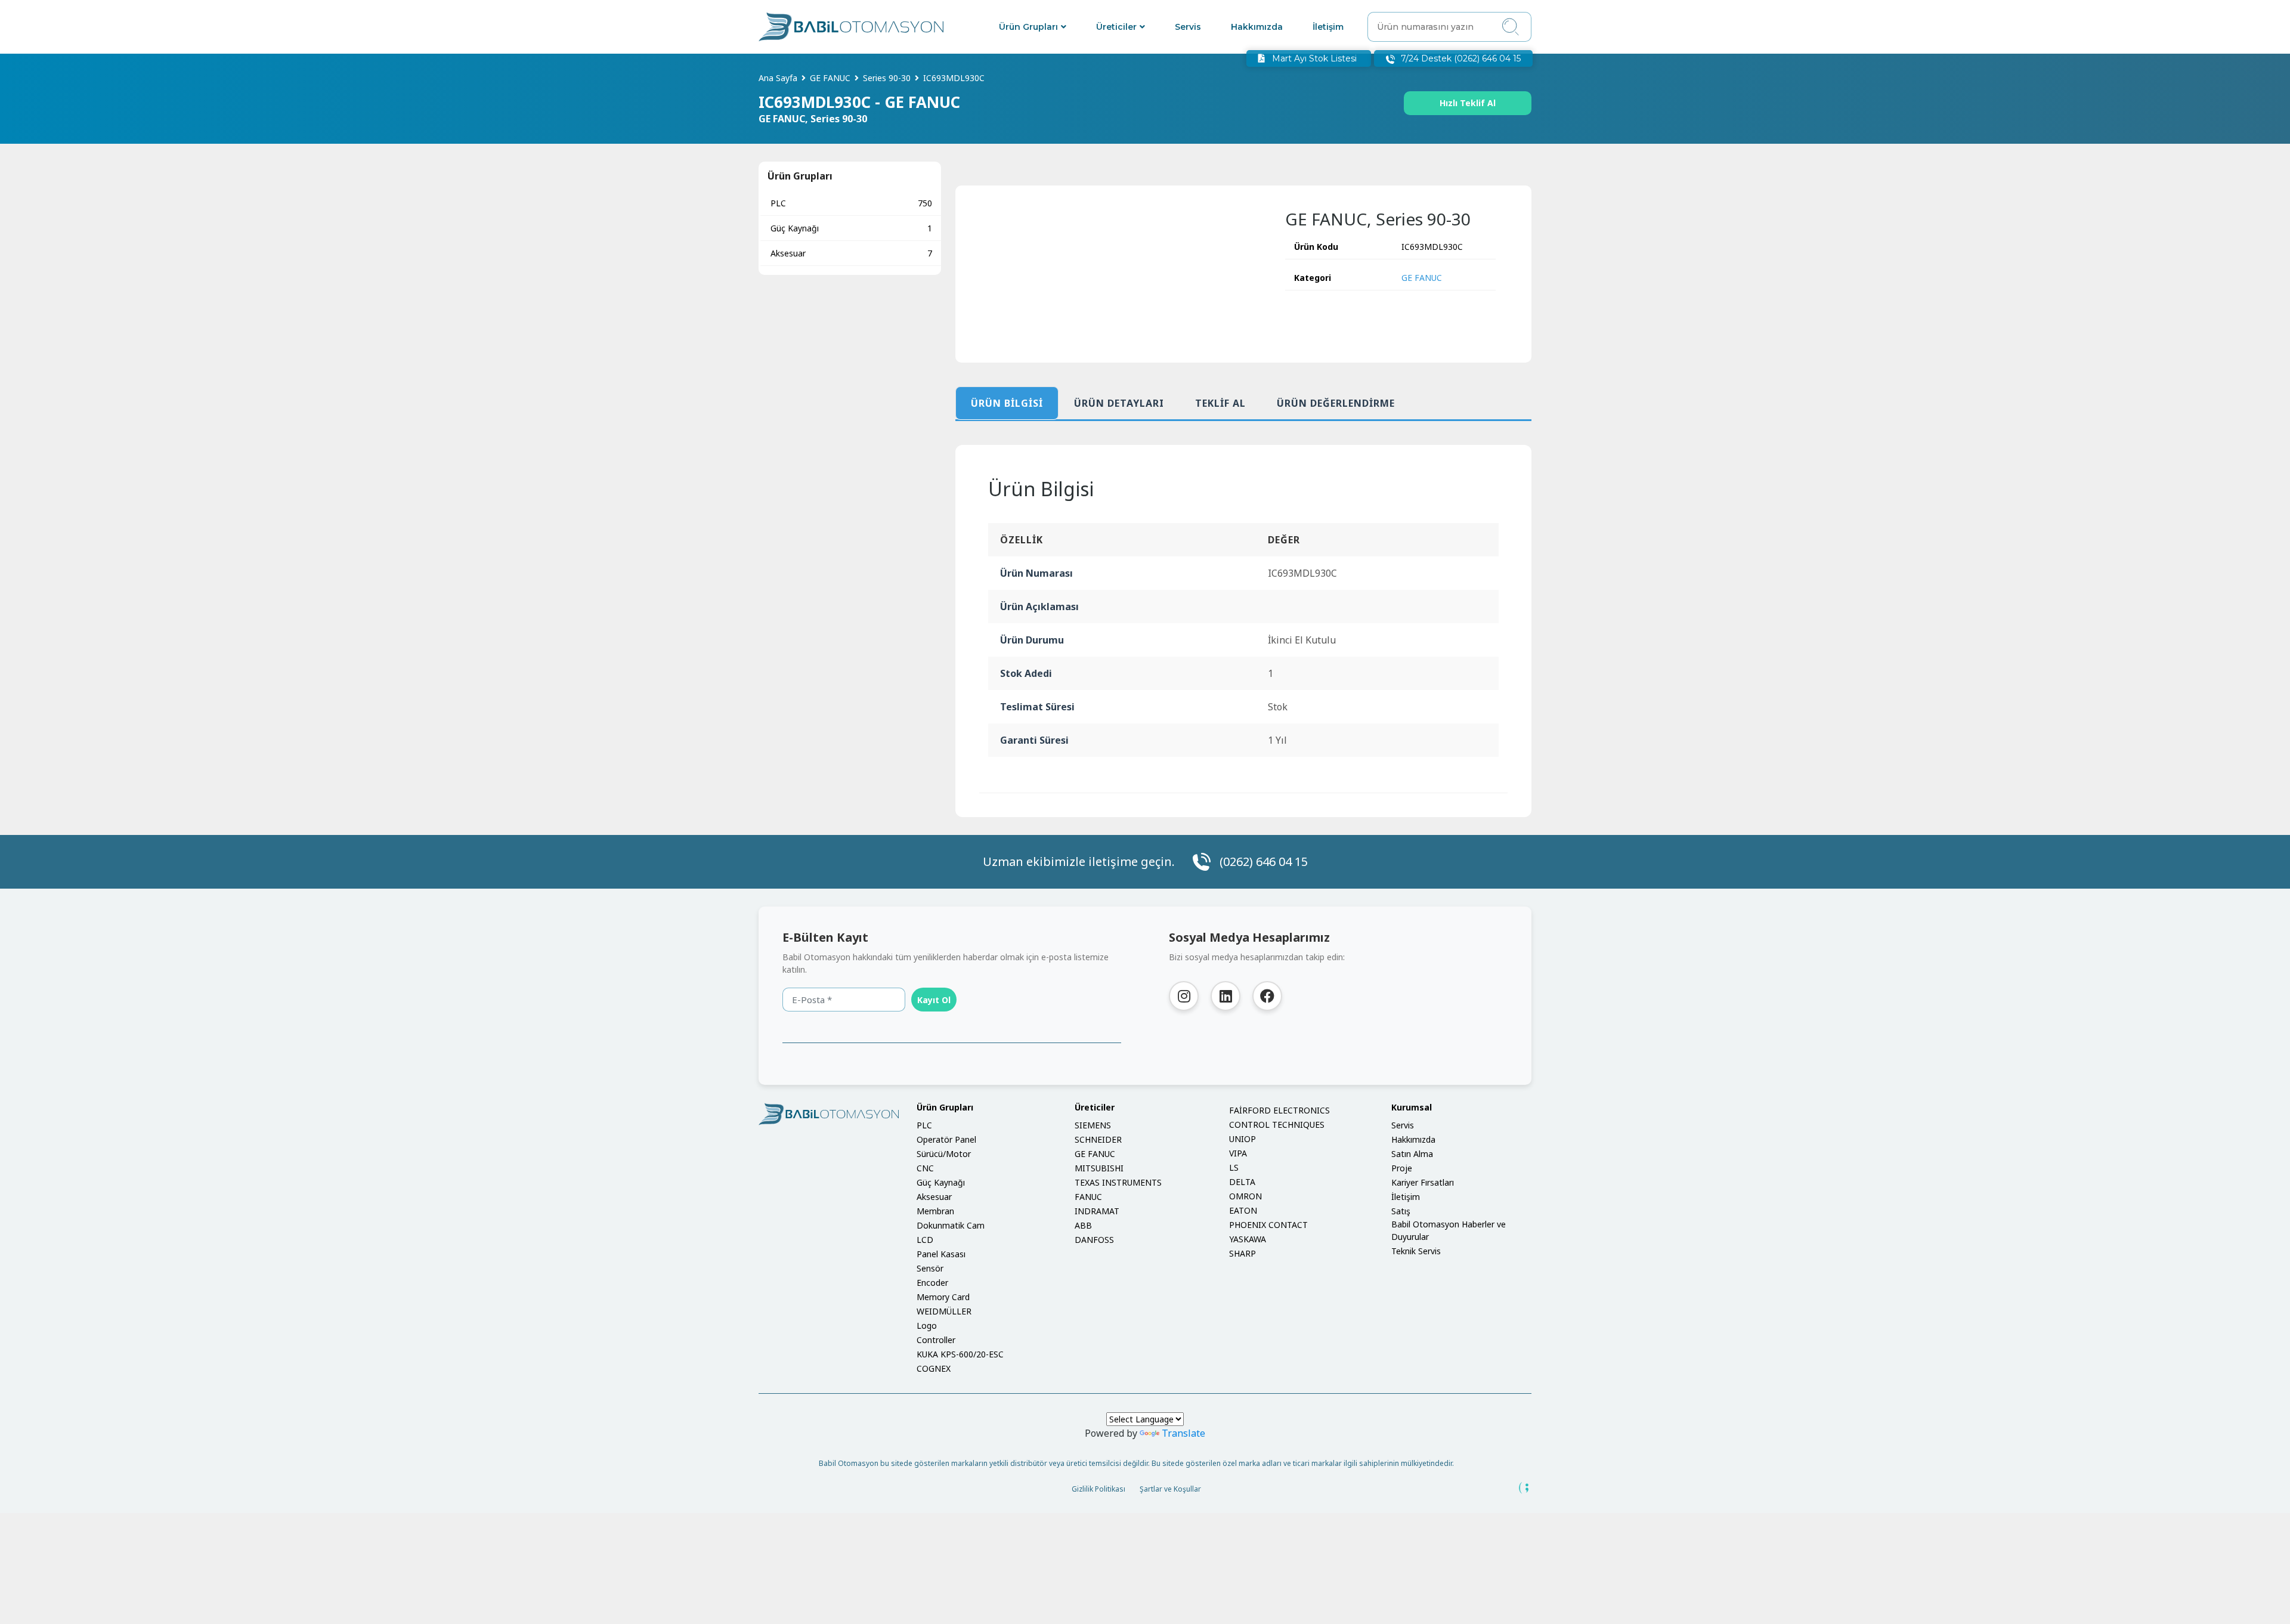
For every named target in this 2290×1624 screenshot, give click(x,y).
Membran (935, 1211)
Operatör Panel (946, 1139)
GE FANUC (1422, 278)
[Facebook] (1267, 996)
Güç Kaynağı (851, 228)
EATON (1243, 1210)
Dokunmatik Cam (951, 1225)
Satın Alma (1412, 1154)
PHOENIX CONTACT (1268, 1225)
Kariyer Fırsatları (1423, 1182)
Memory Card (943, 1297)
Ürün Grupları (1028, 27)
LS (1234, 1167)
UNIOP (1243, 1139)
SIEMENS (1093, 1125)
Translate (1183, 1433)
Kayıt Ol (934, 1000)
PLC (851, 203)
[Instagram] (1184, 996)
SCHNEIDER (1098, 1139)
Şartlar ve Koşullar (1170, 1489)
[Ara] (1511, 27)
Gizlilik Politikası (1098, 1489)
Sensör (930, 1268)
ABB (1083, 1225)
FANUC (1088, 1197)
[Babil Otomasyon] (829, 1114)
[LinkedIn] (1226, 996)
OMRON (1245, 1196)
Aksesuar (851, 253)
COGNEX (934, 1368)
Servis (1188, 27)
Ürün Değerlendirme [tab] (1336, 403)
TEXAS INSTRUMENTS (1118, 1182)
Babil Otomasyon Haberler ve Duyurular (1449, 1230)
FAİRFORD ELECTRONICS (1279, 1110)
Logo (927, 1326)
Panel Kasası (941, 1254)
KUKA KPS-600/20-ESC (960, 1354)
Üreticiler (1116, 27)
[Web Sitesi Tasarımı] (1524, 1488)
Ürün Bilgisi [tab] (1007, 403)
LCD (925, 1240)
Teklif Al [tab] (1220, 403)
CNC (925, 1168)
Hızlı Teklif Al (1468, 103)
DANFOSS (1094, 1240)
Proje (1402, 1168)
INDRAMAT (1097, 1211)
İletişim (1328, 27)
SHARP (1243, 1253)
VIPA (1238, 1153)
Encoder (932, 1283)
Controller (936, 1340)
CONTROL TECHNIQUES (1277, 1125)
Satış (1401, 1211)
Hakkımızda (1257, 27)
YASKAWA (1248, 1239)
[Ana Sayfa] (851, 27)
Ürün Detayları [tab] (1119, 403)
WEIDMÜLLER (944, 1311)
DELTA (1242, 1182)
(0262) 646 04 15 (1264, 862)
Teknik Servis (1416, 1251)
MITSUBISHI (1099, 1168)
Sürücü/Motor (944, 1154)
